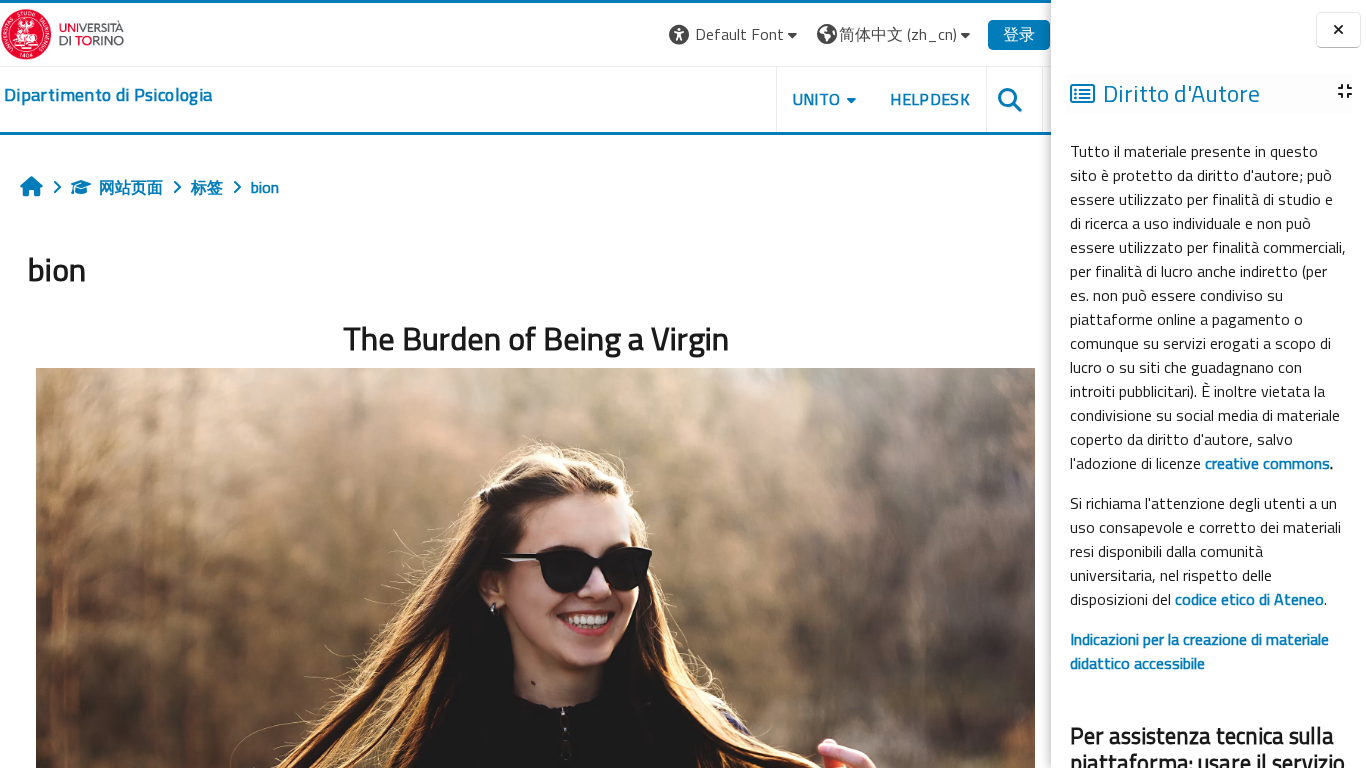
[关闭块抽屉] (1338, 30)
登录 (1019, 34)
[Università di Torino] (62, 32)
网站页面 (131, 187)
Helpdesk (930, 99)
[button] (735, 34)
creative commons (1267, 463)
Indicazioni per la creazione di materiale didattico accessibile (1199, 651)
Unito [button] (817, 99)
